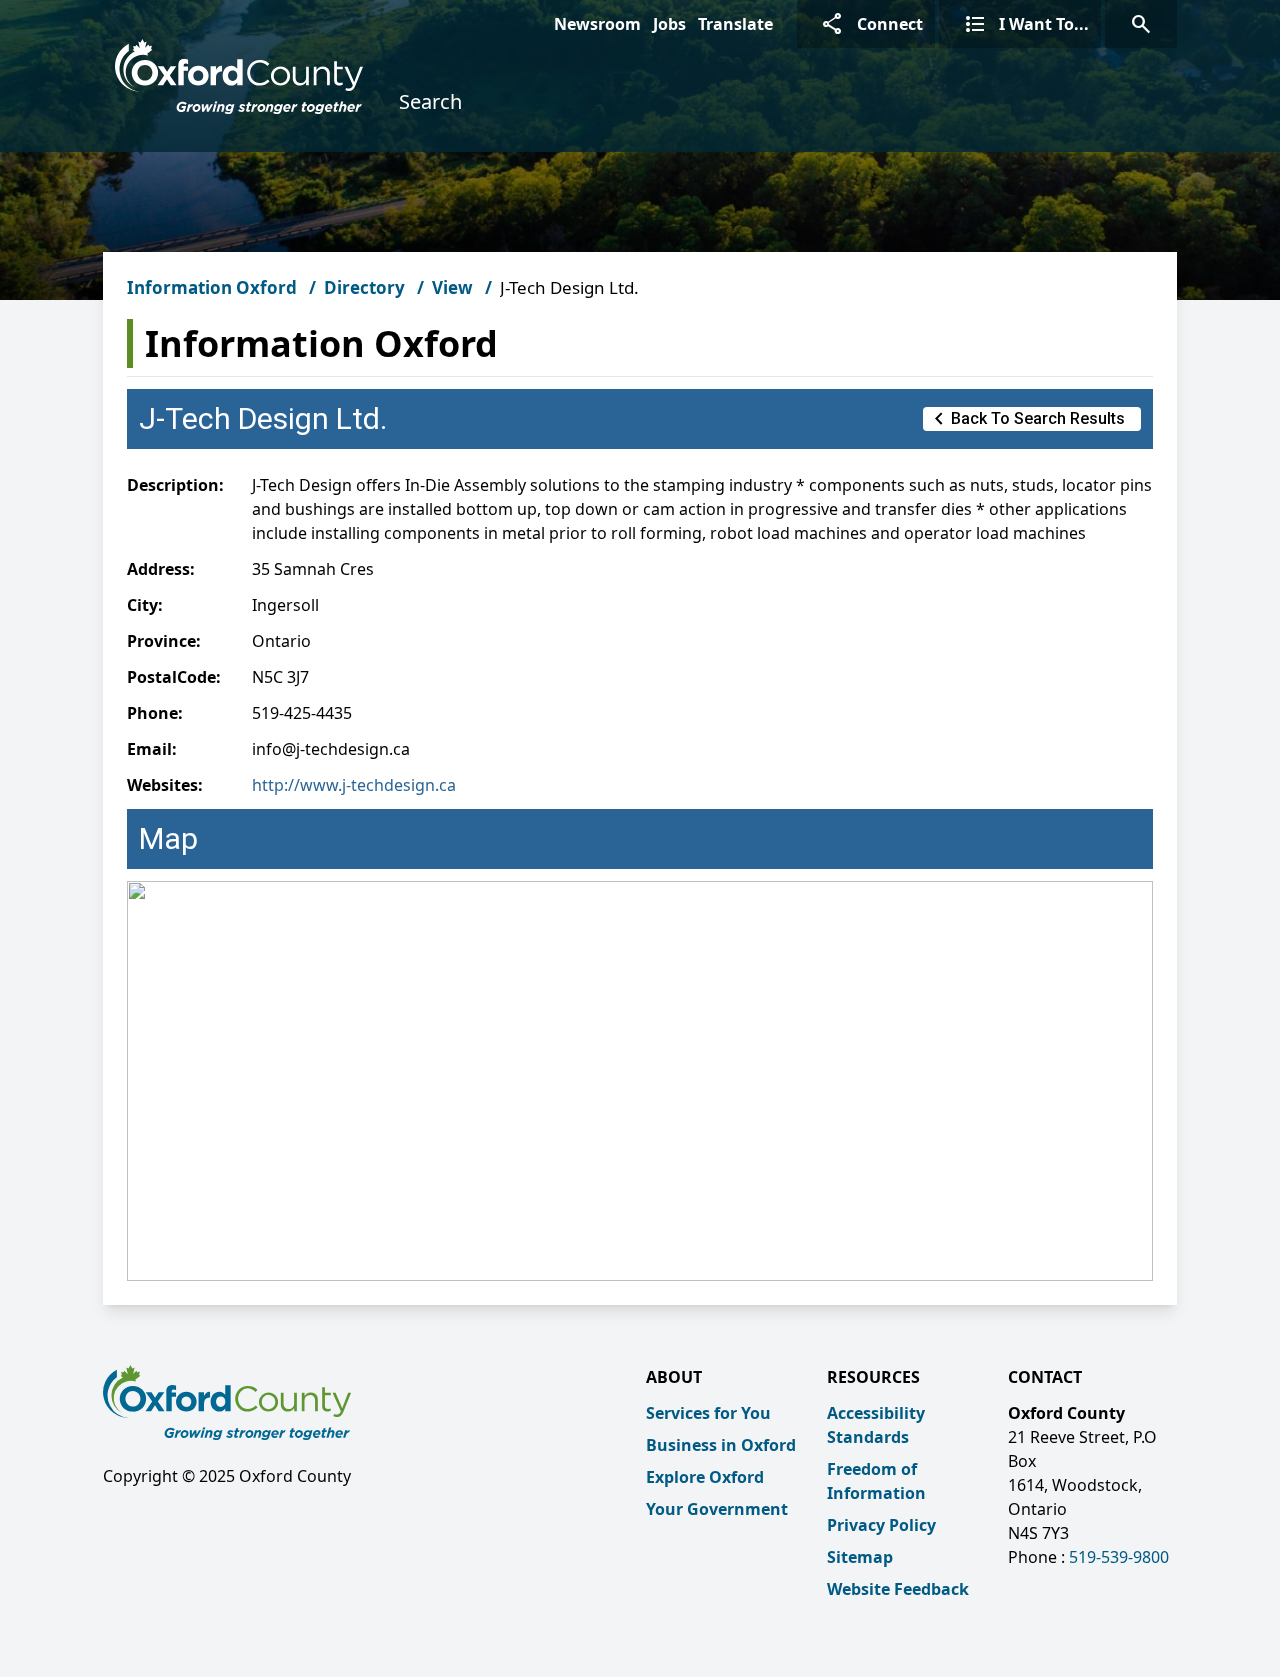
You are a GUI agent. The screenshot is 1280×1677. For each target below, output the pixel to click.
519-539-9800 (1119, 1557)
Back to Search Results (1026, 419)
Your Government (717, 1509)
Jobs (669, 24)
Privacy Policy (881, 1525)
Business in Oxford (721, 1445)
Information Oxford (212, 287)
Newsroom (597, 24)
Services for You (708, 1413)
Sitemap (860, 1557)
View (452, 287)
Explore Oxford (705, 1477)
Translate (735, 24)
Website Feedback (898, 1589)
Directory (364, 287)
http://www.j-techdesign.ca (354, 785)
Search (430, 101)
